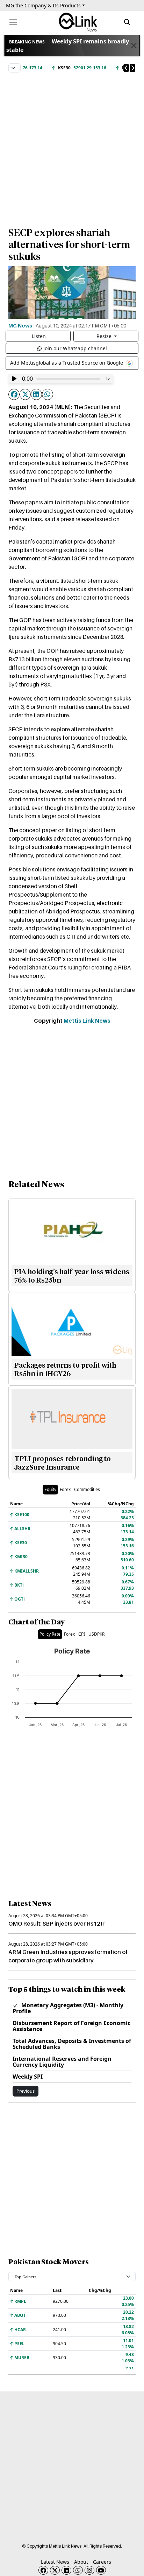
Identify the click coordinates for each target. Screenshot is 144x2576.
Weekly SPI (28, 2077)
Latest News (55, 2562)
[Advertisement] (72, 146)
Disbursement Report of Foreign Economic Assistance (71, 2026)
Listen (39, 336)
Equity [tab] (50, 1489)
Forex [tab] (65, 1489)
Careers (102, 2562)
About (81, 2562)
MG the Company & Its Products (43, 5)
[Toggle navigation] (13, 22)
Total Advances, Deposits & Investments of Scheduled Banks (72, 2044)
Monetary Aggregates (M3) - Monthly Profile (68, 2008)
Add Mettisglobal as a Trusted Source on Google (67, 363)
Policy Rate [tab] (50, 1634)
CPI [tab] (82, 1634)
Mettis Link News (87, 1021)
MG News (20, 325)
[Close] (134, 46)
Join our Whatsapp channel (75, 348)
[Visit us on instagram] (89, 2570)
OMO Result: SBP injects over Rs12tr (56, 1924)
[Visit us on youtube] (101, 2570)
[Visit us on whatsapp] (78, 2570)
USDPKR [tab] (96, 1634)
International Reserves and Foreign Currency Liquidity (62, 2062)
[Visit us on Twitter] (55, 2570)
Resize (105, 336)
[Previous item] (126, 68)
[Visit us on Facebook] (43, 2570)
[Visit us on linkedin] (66, 2570)
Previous (26, 2091)
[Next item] (132, 68)
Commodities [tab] (87, 1489)
